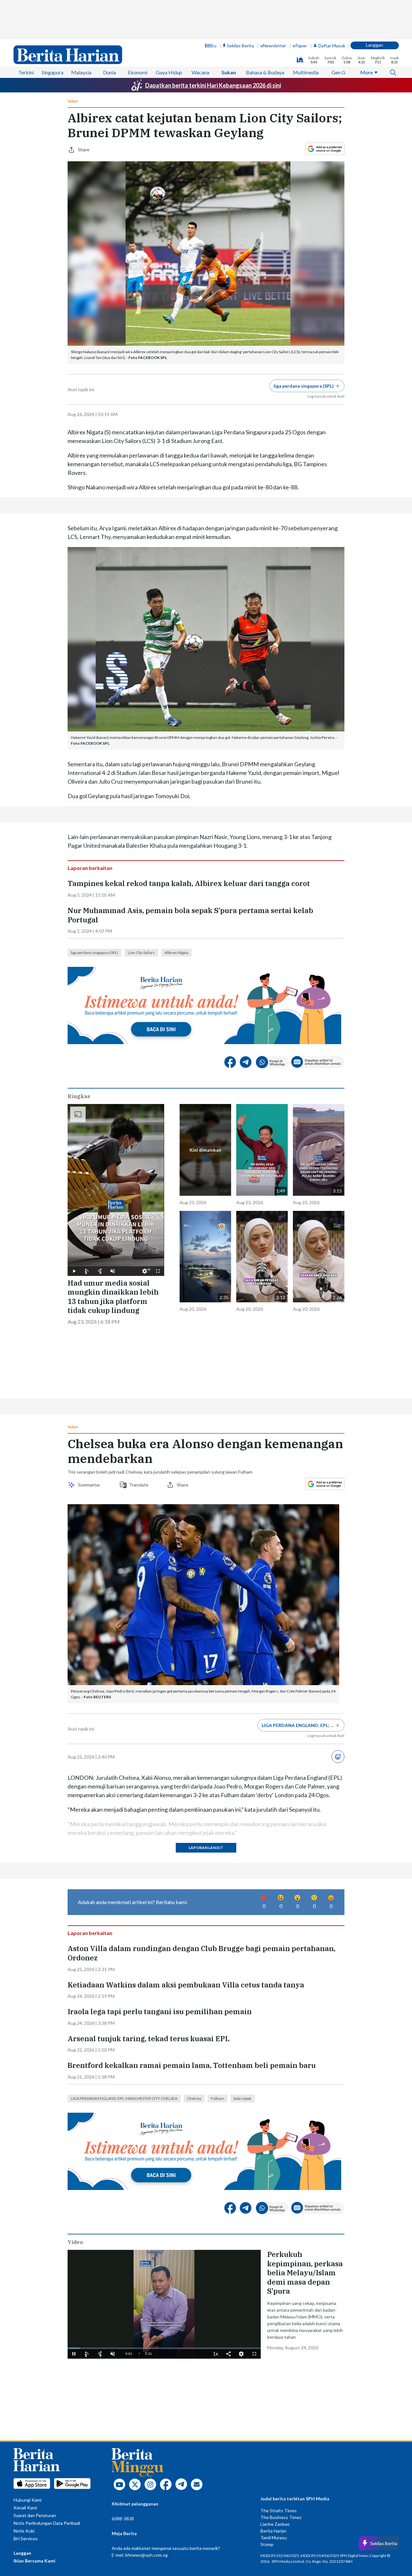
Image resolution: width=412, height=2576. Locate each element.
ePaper (300, 46)
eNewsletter (273, 46)
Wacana (200, 72)
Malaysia (81, 72)
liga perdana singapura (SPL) (94, 953)
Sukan (229, 72)
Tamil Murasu (274, 2538)
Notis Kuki (24, 2531)
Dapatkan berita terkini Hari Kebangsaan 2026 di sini (213, 85)
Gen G (338, 72)
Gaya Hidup (169, 72)
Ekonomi (138, 72)
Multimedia (306, 72)
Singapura (52, 72)
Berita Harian (273, 2531)
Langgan (375, 45)
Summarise (90, 1485)
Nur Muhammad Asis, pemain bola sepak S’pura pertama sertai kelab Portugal (190, 915)
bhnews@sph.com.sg (146, 2555)
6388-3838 (123, 2519)
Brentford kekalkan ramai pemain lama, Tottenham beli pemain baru (192, 2065)
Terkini (26, 72)
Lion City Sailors (141, 953)
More (366, 72)
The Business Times (281, 2517)
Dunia (109, 72)
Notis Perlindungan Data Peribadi (47, 2523)
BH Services (26, 2538)
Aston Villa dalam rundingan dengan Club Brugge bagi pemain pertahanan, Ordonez (201, 1953)
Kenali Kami (25, 2508)
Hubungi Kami (28, 2500)
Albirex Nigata (176, 953)
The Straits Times (279, 2510)
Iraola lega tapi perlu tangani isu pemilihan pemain (160, 2012)
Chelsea (194, 2098)
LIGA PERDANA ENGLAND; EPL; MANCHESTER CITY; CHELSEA (124, 2098)
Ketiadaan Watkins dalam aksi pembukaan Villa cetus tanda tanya (186, 1985)
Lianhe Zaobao (275, 2524)
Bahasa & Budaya (265, 72)
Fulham (217, 2098)
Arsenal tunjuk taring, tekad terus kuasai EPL (149, 2039)
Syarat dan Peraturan (35, 2515)
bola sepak (243, 2098)
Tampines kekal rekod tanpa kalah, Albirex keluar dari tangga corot (189, 883)
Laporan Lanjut (206, 1848)
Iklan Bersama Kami (34, 2561)
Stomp (267, 2544)
